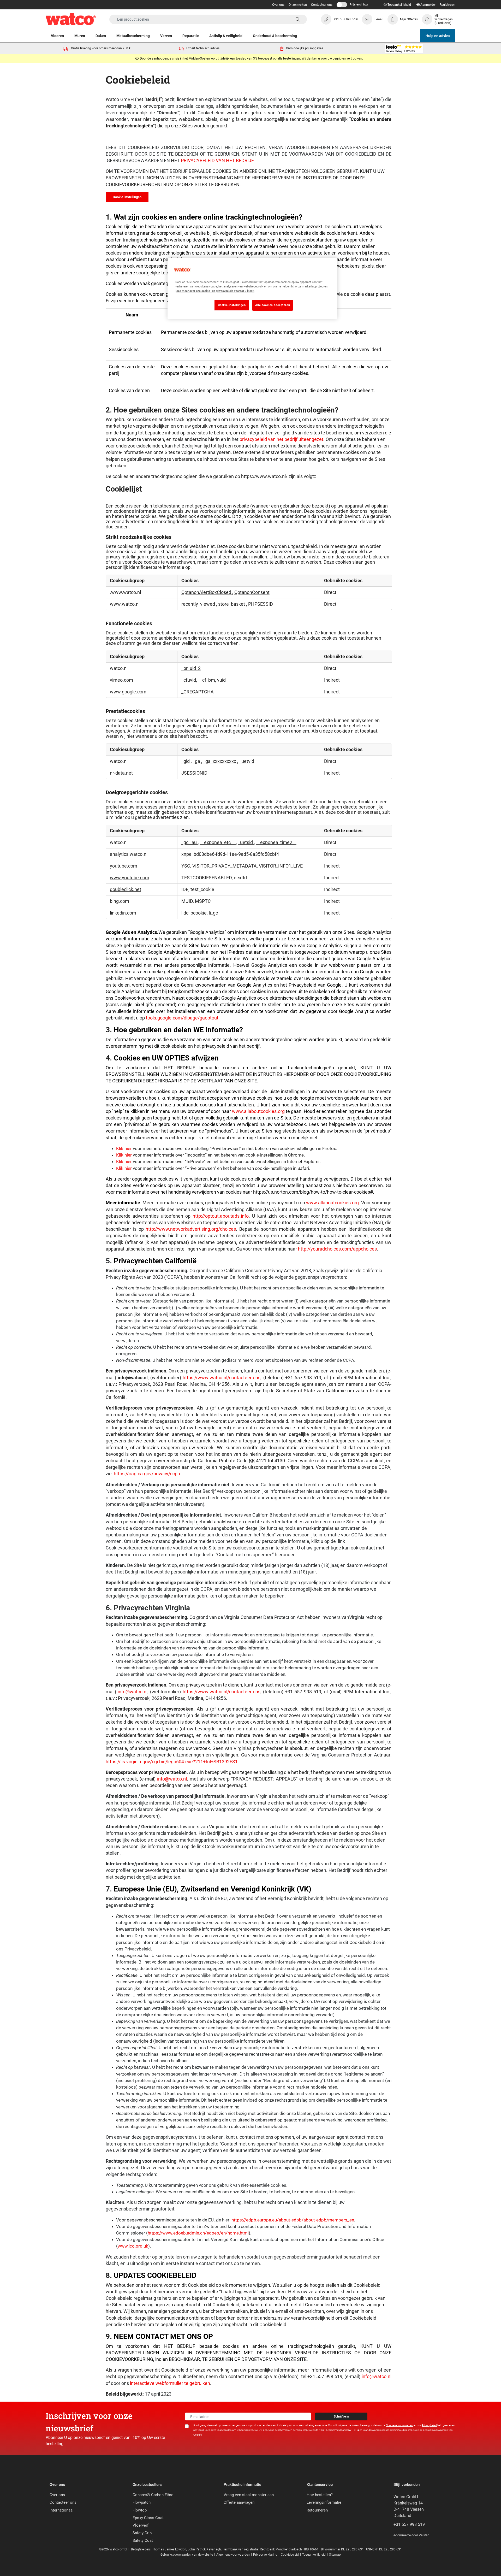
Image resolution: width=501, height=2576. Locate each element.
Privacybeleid (429, 2425)
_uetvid (247, 761)
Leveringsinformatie (324, 2502)
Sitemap (335, 2555)
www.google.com (128, 692)
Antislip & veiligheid (226, 36)
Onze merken (298, 5)
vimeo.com (121, 680)
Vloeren (57, 36)
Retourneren (317, 2510)
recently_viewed (199, 604)
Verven (166, 36)
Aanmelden (428, 5)
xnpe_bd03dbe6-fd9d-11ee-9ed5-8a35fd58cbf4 (230, 854)
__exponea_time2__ (276, 842)
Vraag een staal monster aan (249, 2495)
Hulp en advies (438, 36)
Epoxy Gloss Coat (148, 2518)
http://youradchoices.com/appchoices (337, 1249)
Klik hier (124, 1148)
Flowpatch (142, 2502)
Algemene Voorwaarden (399, 2425)
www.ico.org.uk (133, 2246)
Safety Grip (142, 2533)
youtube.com (124, 866)
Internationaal (62, 2510)
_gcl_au (190, 842)
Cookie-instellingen (127, 197)
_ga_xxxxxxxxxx (220, 761)
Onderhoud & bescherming (275, 36)
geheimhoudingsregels (403, 2430)
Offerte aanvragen (239, 2502)
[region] (252, 288)
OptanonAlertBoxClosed (207, 592)
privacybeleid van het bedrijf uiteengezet (281, 439)
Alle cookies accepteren (273, 305)
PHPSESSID (261, 604)
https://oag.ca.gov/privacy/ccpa (147, 1474)
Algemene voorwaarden (233, 2555)
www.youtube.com (130, 878)
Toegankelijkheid (314, 2555)
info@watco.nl (133, 1692)
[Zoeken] (298, 20)
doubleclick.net (126, 889)
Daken (101, 36)
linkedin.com (123, 913)
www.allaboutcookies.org (259, 1111)
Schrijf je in (341, 2416)
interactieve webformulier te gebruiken (170, 2383)
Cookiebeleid (290, 2555)
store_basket (232, 604)
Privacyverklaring (265, 2555)
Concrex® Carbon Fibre (153, 2495)
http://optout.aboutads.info (221, 1216)
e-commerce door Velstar (411, 2535)
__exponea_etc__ (218, 842)
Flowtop (140, 2510)
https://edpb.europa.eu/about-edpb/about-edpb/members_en (293, 2220)
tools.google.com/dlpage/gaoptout (182, 1018)
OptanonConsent (252, 592)
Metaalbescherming (133, 36)
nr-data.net (121, 773)
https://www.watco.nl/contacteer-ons (222, 1378)
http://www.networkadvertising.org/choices (191, 1229)
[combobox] (208, 19)
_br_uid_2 (191, 668)
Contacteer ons (322, 5)
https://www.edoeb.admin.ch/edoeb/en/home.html (198, 2233)
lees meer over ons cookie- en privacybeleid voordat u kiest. (215, 291)
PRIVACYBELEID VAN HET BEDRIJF (217, 161)
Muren (80, 36)
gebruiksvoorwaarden (436, 2430)
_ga (197, 761)
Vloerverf (141, 2525)
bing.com (120, 901)
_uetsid (246, 842)
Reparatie (191, 36)
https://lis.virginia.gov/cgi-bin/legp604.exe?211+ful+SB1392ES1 (172, 1762)
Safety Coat (143, 2540)
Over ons (278, 5)
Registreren (448, 5)
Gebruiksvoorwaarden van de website (187, 2555)
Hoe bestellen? (320, 2495)
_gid (186, 761)
